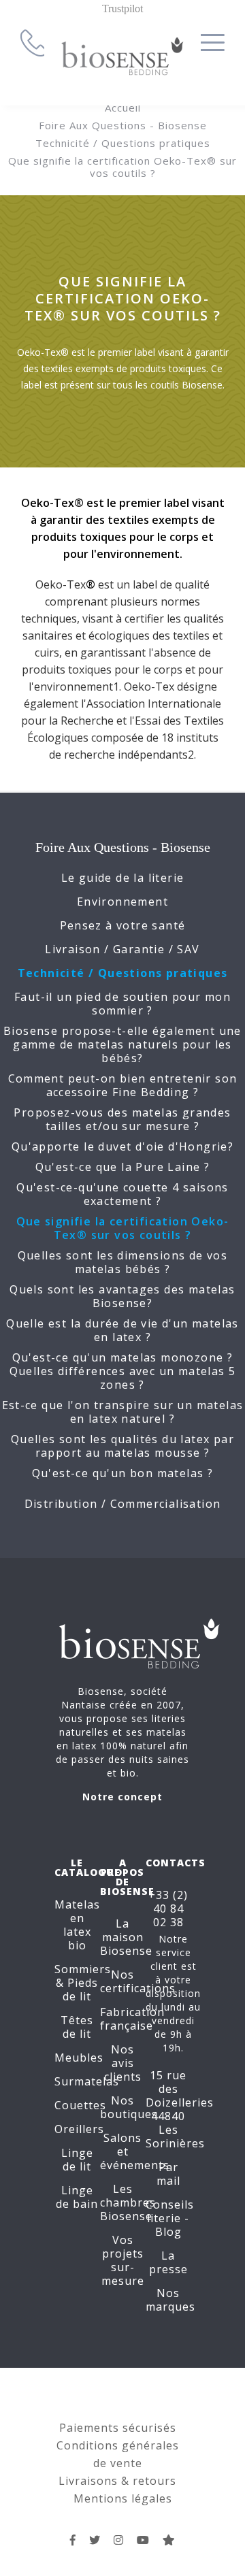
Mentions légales (123, 2498)
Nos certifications (138, 1981)
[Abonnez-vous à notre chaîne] (143, 2540)
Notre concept (122, 1797)
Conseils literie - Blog (170, 2218)
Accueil (123, 108)
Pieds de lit (80, 1989)
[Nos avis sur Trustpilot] (169, 2540)
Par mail (168, 2174)
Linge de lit (77, 2160)
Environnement (122, 902)
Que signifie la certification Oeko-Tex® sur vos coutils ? (122, 167)
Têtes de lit (77, 2027)
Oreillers (79, 2129)
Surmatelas (87, 2081)
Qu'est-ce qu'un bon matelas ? (123, 1473)
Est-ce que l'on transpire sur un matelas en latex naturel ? (123, 1412)
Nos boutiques (129, 2107)
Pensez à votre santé (123, 925)
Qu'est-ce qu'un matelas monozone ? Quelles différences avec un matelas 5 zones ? (123, 1371)
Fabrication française (132, 2019)
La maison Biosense (126, 1937)
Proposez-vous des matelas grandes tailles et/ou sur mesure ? (122, 1119)
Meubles (79, 2058)
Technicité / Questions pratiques (123, 143)
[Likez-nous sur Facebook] (73, 2540)
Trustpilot (122, 9)
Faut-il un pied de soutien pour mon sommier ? (122, 1004)
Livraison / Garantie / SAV (122, 949)
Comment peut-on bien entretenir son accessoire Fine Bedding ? (123, 1085)
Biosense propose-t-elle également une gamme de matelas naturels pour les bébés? (122, 1044)
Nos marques (170, 2300)
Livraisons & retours (117, 2481)
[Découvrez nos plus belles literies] (119, 2540)
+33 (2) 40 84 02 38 (168, 1909)
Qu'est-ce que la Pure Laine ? (123, 1167)
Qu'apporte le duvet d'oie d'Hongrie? (122, 1146)
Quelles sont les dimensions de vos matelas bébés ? (123, 1262)
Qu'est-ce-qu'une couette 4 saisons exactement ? (122, 1194)
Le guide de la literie (123, 878)
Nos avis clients (123, 2063)
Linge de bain (77, 2197)
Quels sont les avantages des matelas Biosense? (122, 1296)
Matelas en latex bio (77, 1925)
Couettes (80, 2105)
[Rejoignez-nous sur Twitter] (95, 2540)
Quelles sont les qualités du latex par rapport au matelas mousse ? (122, 1446)
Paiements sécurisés (118, 2428)
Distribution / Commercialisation (123, 1504)
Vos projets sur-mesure (123, 2260)
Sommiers (83, 1969)
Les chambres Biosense (128, 2202)
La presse (168, 2262)
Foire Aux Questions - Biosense (123, 125)
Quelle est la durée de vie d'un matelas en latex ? (122, 1330)
